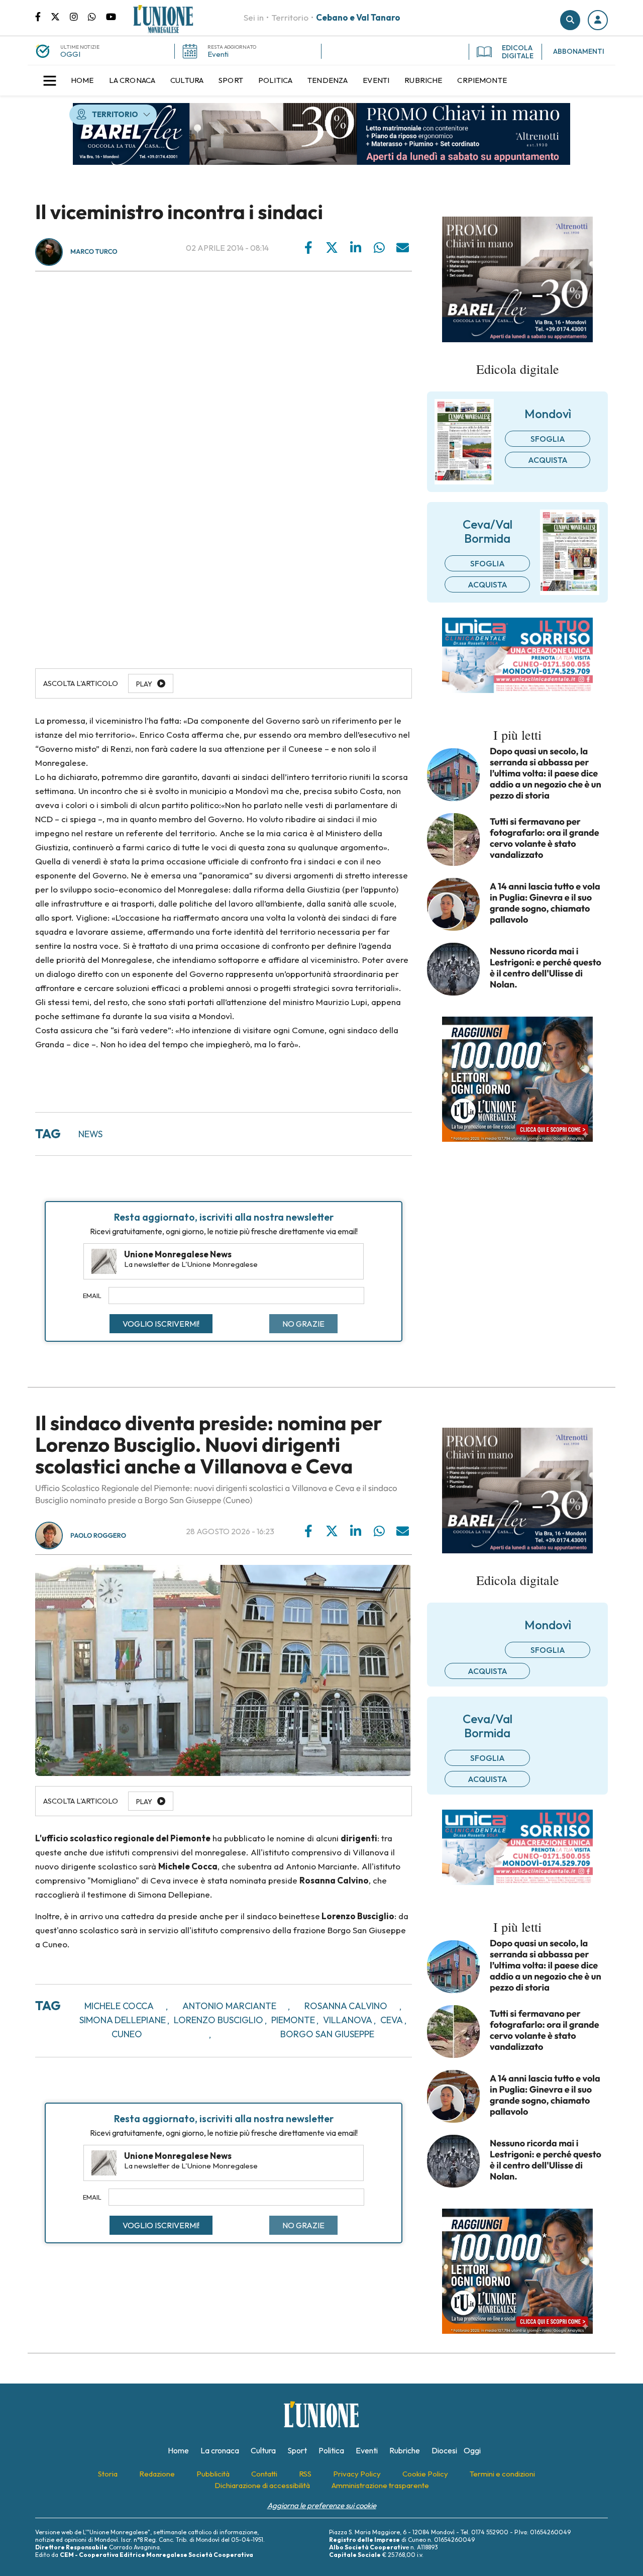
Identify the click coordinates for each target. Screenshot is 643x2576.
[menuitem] (82, 80)
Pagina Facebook (43, 16)
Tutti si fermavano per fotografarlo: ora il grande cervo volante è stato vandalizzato (545, 838)
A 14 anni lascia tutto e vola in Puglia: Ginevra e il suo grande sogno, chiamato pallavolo (545, 903)
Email (92, 1296)
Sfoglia (548, 439)
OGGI (70, 54)
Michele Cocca (119, 2006)
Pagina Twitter (60, 16)
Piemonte (293, 2020)
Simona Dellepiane (123, 2020)
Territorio (290, 17)
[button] (598, 20)
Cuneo (127, 2034)
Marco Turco (94, 252)
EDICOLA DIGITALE (518, 52)
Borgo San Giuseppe (327, 2034)
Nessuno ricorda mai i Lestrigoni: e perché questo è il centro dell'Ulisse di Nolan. (546, 968)
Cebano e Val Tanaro (358, 17)
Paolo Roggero (98, 1536)
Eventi (218, 54)
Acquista (548, 460)
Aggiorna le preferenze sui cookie (322, 2505)
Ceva (392, 2020)
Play (144, 684)
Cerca (570, 20)
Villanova (348, 2020)
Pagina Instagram (79, 16)
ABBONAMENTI (579, 51)
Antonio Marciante (229, 2006)
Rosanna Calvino (346, 2006)
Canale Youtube (111, 16)
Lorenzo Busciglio (219, 2020)
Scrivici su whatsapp (97, 16)
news (90, 1134)
